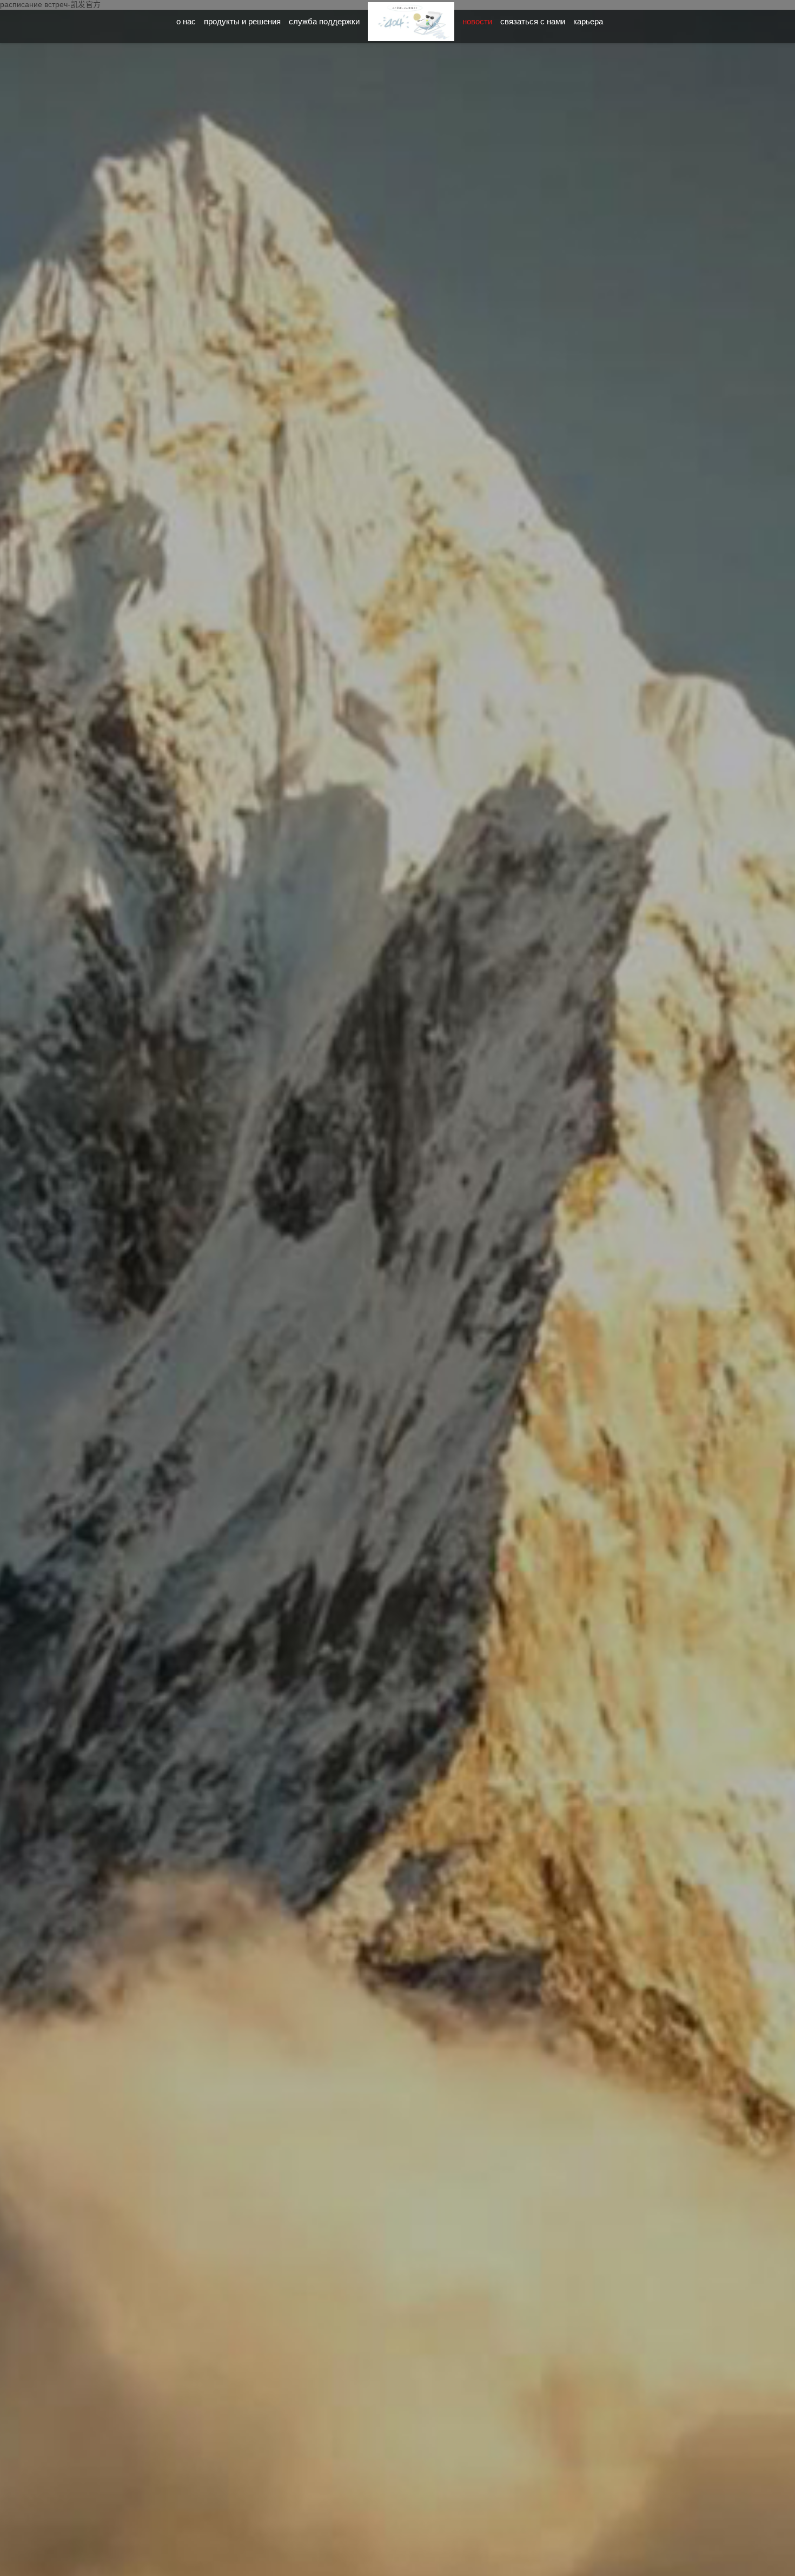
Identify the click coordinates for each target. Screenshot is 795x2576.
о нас (186, 21)
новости (477, 21)
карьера (588, 21)
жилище (411, 30)
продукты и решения (242, 21)
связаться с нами (533, 21)
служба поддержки (324, 21)
